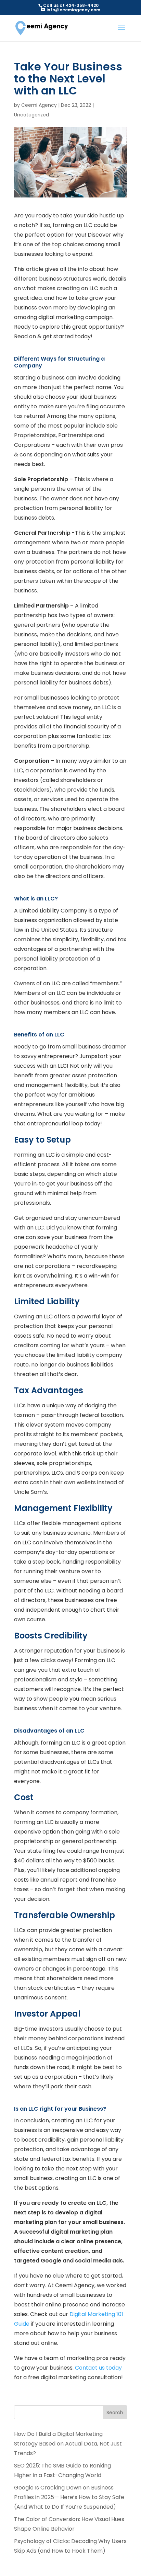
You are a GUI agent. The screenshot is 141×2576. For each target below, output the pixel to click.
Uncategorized (31, 115)
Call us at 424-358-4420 (71, 5)
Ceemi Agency (39, 105)
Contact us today (98, 2368)
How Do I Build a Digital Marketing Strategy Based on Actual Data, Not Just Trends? (68, 2444)
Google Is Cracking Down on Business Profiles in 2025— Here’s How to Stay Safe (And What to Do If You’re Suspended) (69, 2497)
